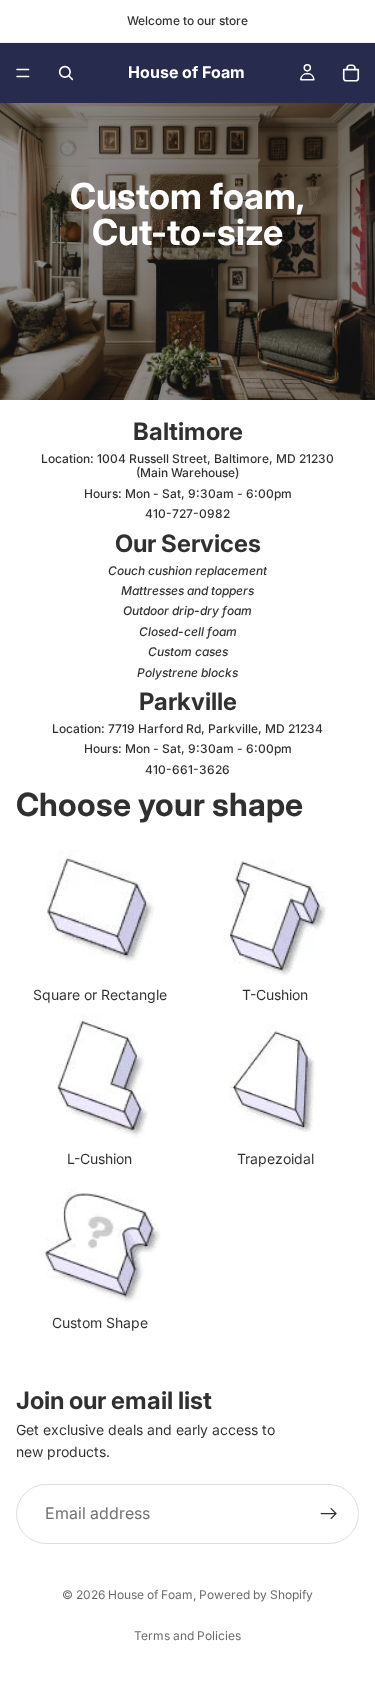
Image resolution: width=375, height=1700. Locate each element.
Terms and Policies (187, 1635)
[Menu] (23, 73)
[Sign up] (329, 1514)
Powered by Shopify (256, 1594)
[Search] (66, 73)
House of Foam (150, 1594)
